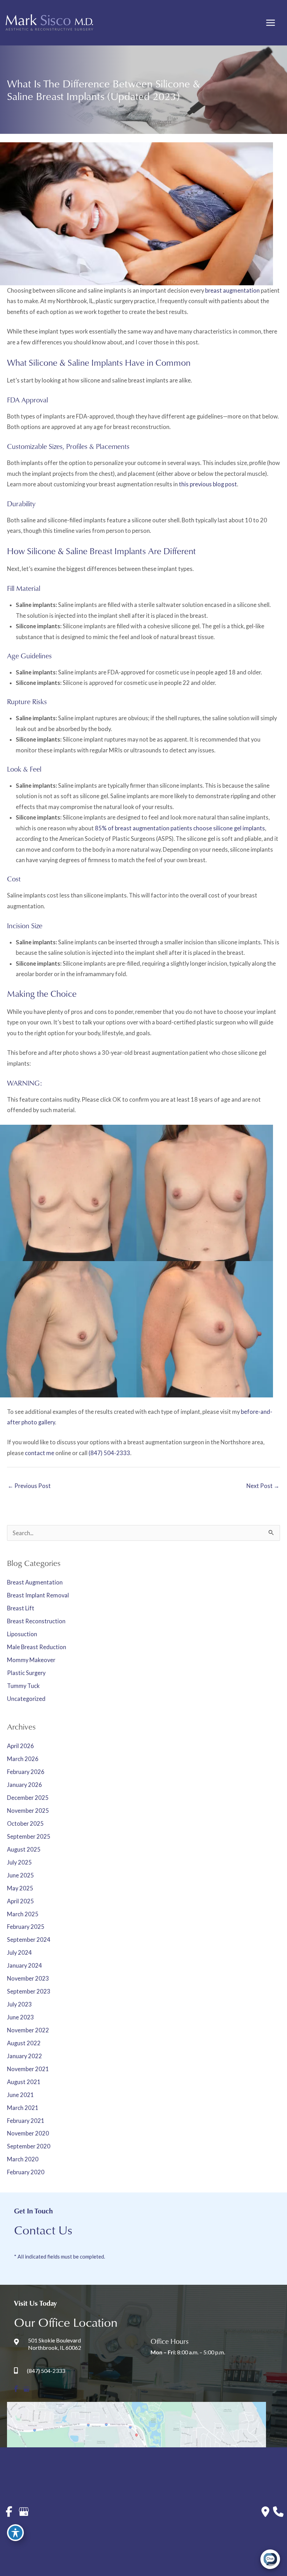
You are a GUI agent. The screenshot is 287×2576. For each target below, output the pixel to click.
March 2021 (23, 2108)
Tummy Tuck (23, 1686)
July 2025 (19, 1862)
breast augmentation (232, 290)
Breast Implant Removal (38, 1595)
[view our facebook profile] (16, 2389)
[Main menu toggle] (270, 23)
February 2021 (26, 2121)
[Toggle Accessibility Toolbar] (15, 2533)
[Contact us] (265, 2512)
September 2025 (29, 1836)
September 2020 (29, 2146)
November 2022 (28, 2030)
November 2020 (28, 2133)
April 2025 (20, 1901)
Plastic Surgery (26, 1673)
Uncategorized (26, 1699)
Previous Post (29, 1486)
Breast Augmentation (35, 1582)
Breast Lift (21, 1608)
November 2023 (28, 1978)
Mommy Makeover (31, 1660)
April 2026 (20, 1746)
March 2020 (23, 2159)
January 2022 (24, 2056)
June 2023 (20, 2017)
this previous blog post (208, 484)
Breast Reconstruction (36, 1621)
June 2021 (20, 2095)
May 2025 (20, 1888)
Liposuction (22, 1634)
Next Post (263, 1486)
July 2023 (19, 2004)
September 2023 (29, 1991)
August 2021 (24, 2082)
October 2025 (25, 1823)
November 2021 (28, 2069)
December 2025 (28, 1798)
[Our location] (278, 2512)
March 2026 (23, 1759)
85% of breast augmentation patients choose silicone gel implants (180, 828)
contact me (40, 1453)
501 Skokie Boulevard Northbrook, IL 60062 (55, 2344)
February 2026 (26, 1772)
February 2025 (26, 1927)
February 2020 (26, 2172)
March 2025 (23, 1914)
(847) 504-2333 (109, 1453)
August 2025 (24, 1849)
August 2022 (24, 2043)
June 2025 (20, 1875)
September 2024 (29, 1940)
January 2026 (24, 1785)
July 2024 (19, 1952)
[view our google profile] (26, 2389)
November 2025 (28, 1811)
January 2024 (24, 1965)
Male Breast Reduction (37, 1647)
